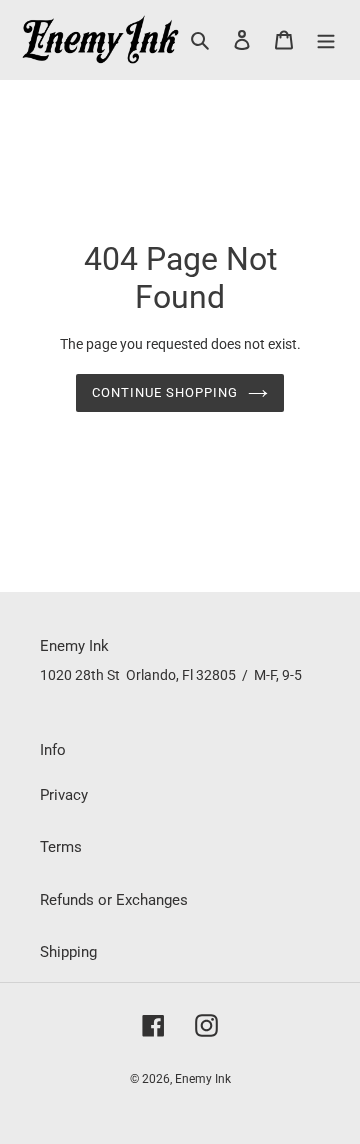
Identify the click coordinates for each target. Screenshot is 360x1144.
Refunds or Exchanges (114, 900)
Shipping (68, 952)
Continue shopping (165, 392)
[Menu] (326, 39)
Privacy (64, 795)
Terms (61, 847)
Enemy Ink (203, 1079)
